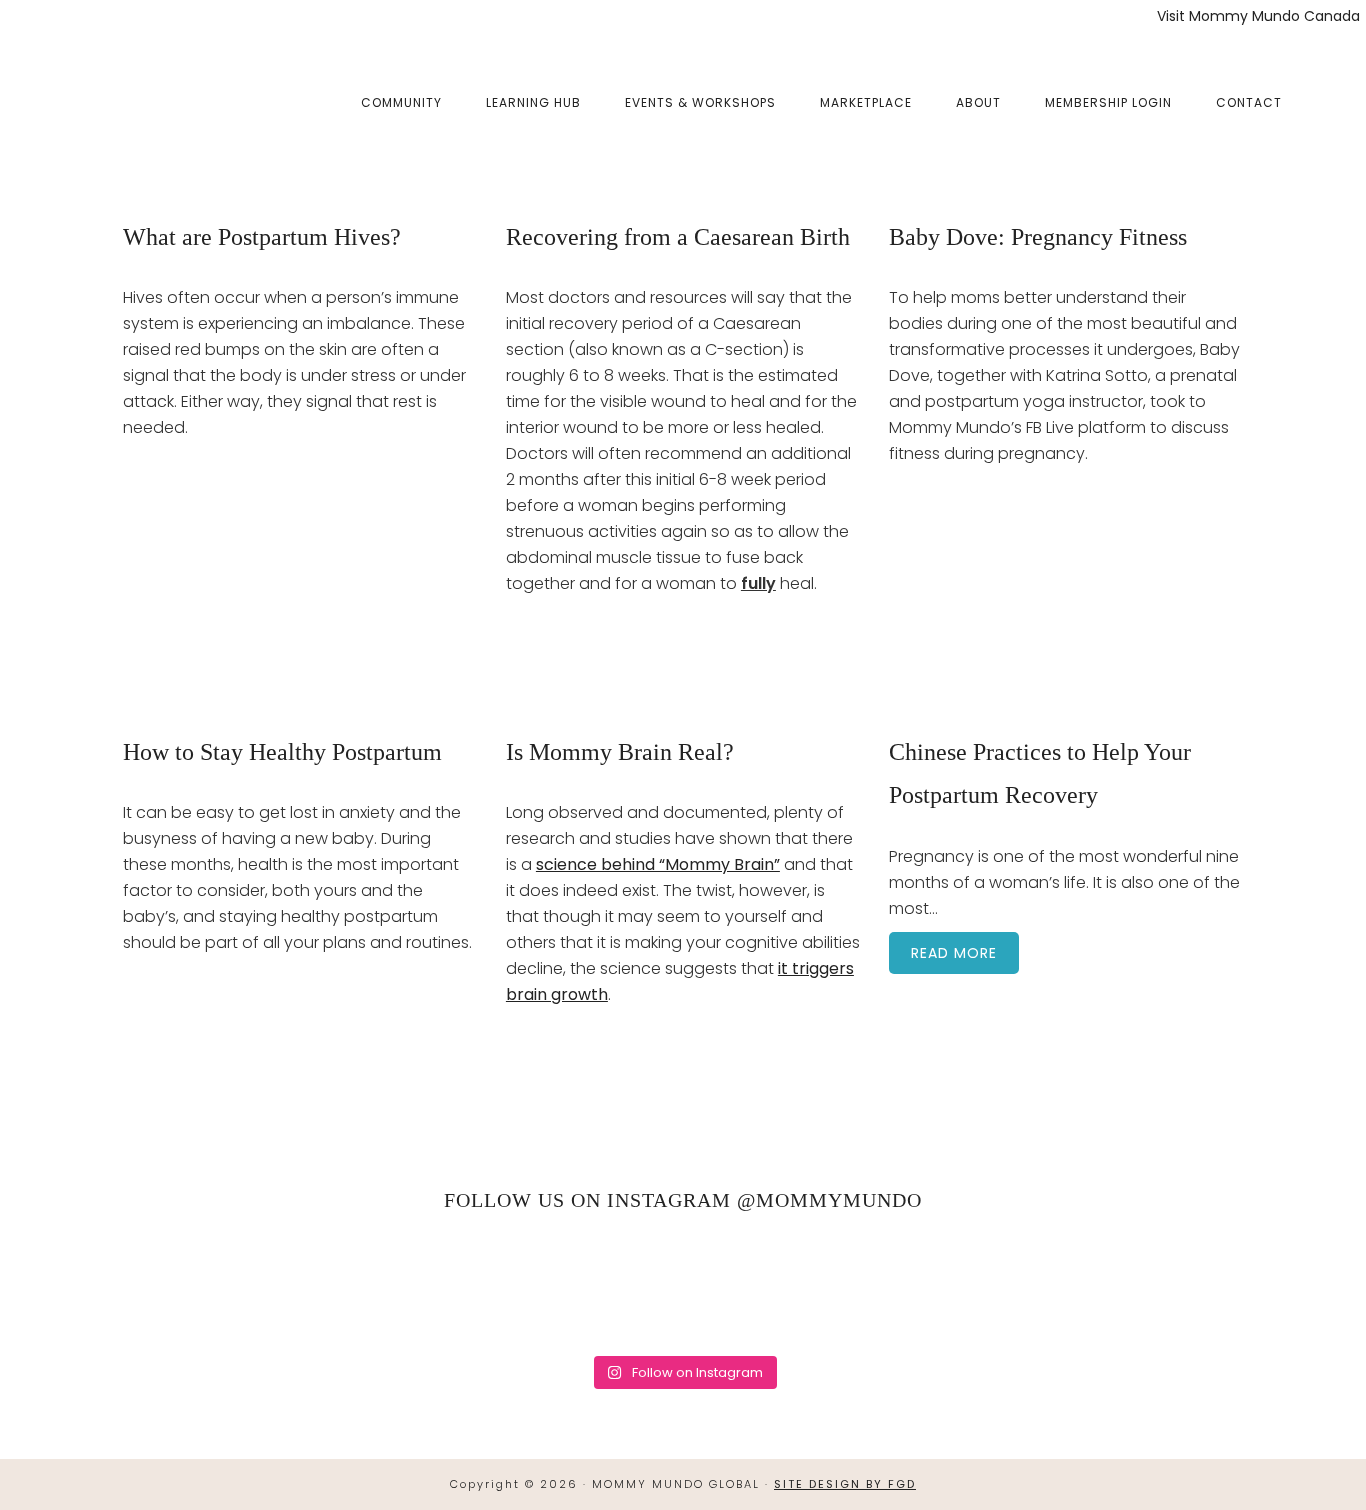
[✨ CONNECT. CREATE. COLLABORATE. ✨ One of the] (290, 1286)
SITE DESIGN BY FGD (845, 1484)
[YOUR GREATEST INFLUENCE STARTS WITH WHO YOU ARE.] (879, 1286)
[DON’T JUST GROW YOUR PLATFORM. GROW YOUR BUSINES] (1076, 1286)
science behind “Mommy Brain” (658, 864)
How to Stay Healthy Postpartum (282, 752)
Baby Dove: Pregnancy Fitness (1038, 237)
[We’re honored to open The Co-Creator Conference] (93, 1286)
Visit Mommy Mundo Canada (1258, 16)
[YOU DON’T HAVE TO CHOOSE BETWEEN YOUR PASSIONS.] (1272, 1286)
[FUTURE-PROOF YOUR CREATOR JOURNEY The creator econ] (683, 1286)
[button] (1326, 87)
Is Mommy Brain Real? (620, 752)
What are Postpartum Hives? (262, 237)
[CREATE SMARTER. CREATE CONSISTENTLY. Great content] (486, 1286)
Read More (954, 953)
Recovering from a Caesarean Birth (678, 237)
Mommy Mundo (133, 102)
